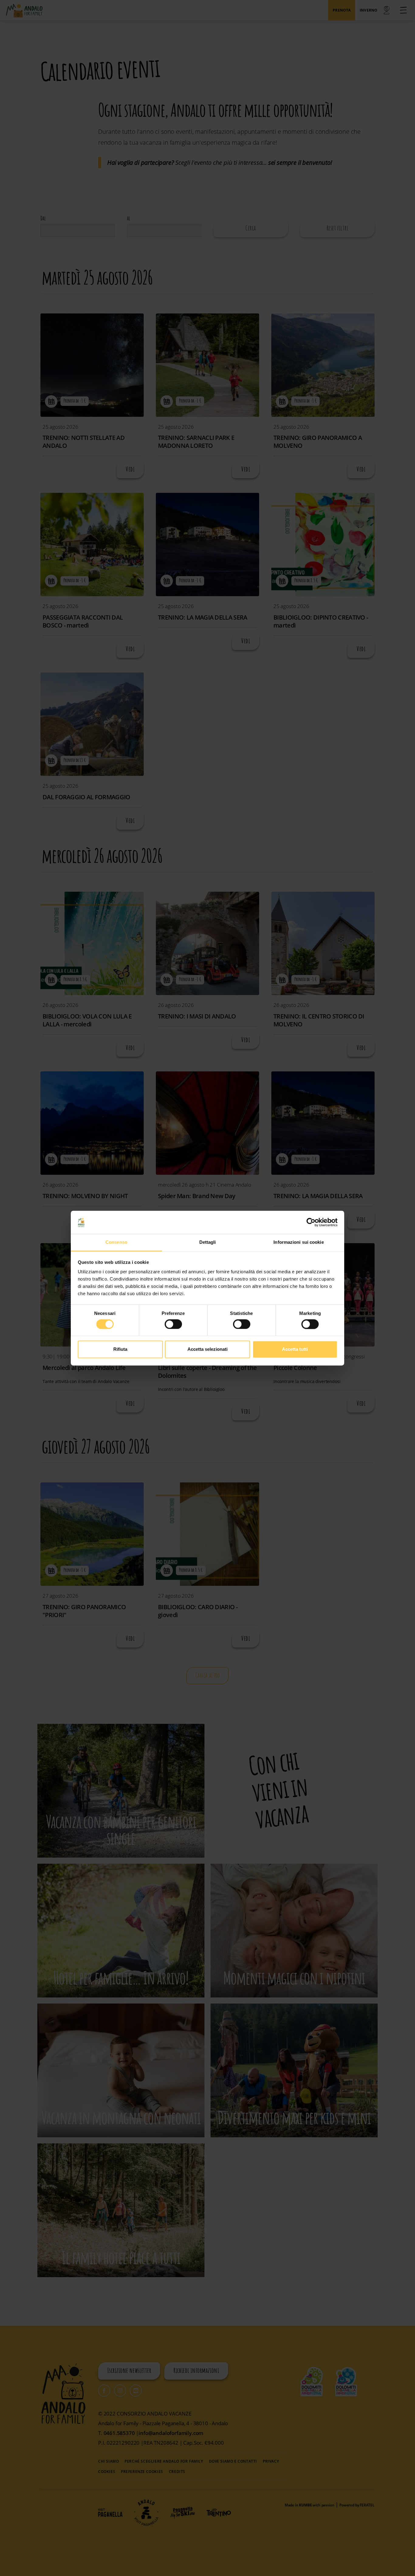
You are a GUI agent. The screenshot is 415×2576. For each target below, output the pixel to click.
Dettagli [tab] (208, 1242)
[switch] (173, 1324)
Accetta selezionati (207, 1349)
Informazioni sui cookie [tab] (298, 1242)
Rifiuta (120, 1349)
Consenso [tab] (116, 1242)
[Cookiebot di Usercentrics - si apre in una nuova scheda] (311, 1222)
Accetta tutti (295, 1349)
